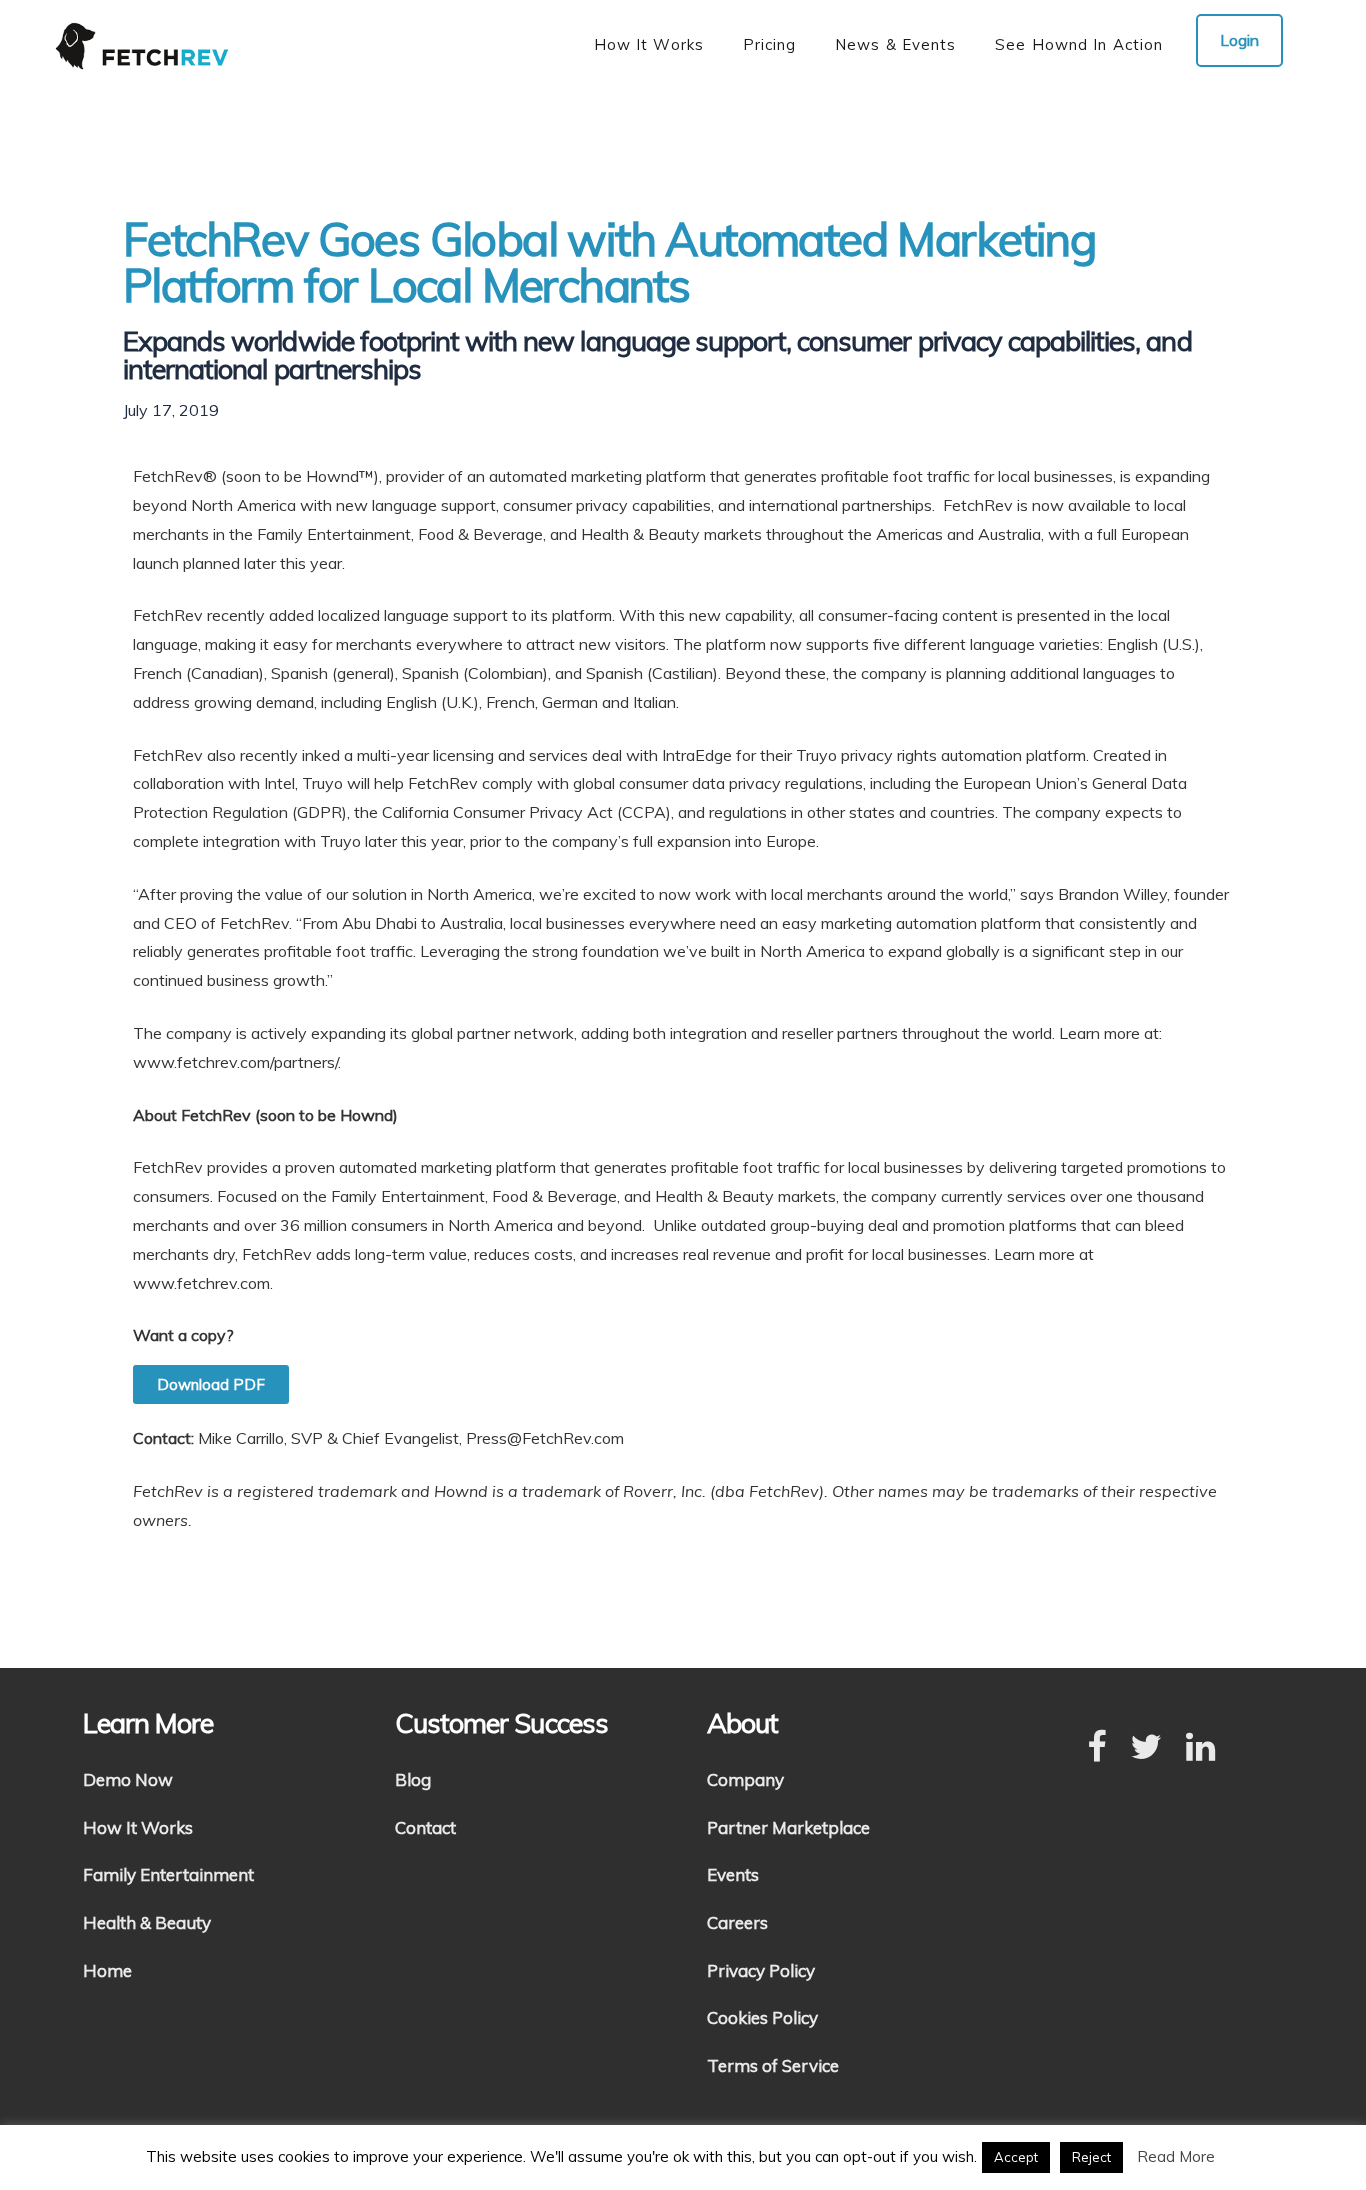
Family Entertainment (168, 1874)
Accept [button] (1016, 2157)
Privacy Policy (761, 1970)
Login (1239, 40)
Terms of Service (773, 2065)
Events (733, 1874)
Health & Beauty (147, 1922)
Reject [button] (1091, 2157)
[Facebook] (1096, 1748)
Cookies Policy (762, 2017)
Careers (737, 1922)
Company (745, 1779)
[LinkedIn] (1200, 1748)
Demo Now (128, 1779)
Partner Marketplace (788, 1827)
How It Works (138, 1827)
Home (107, 1970)
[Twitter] (1146, 1748)
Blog (413, 1779)
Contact (425, 1827)
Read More (1176, 2156)
